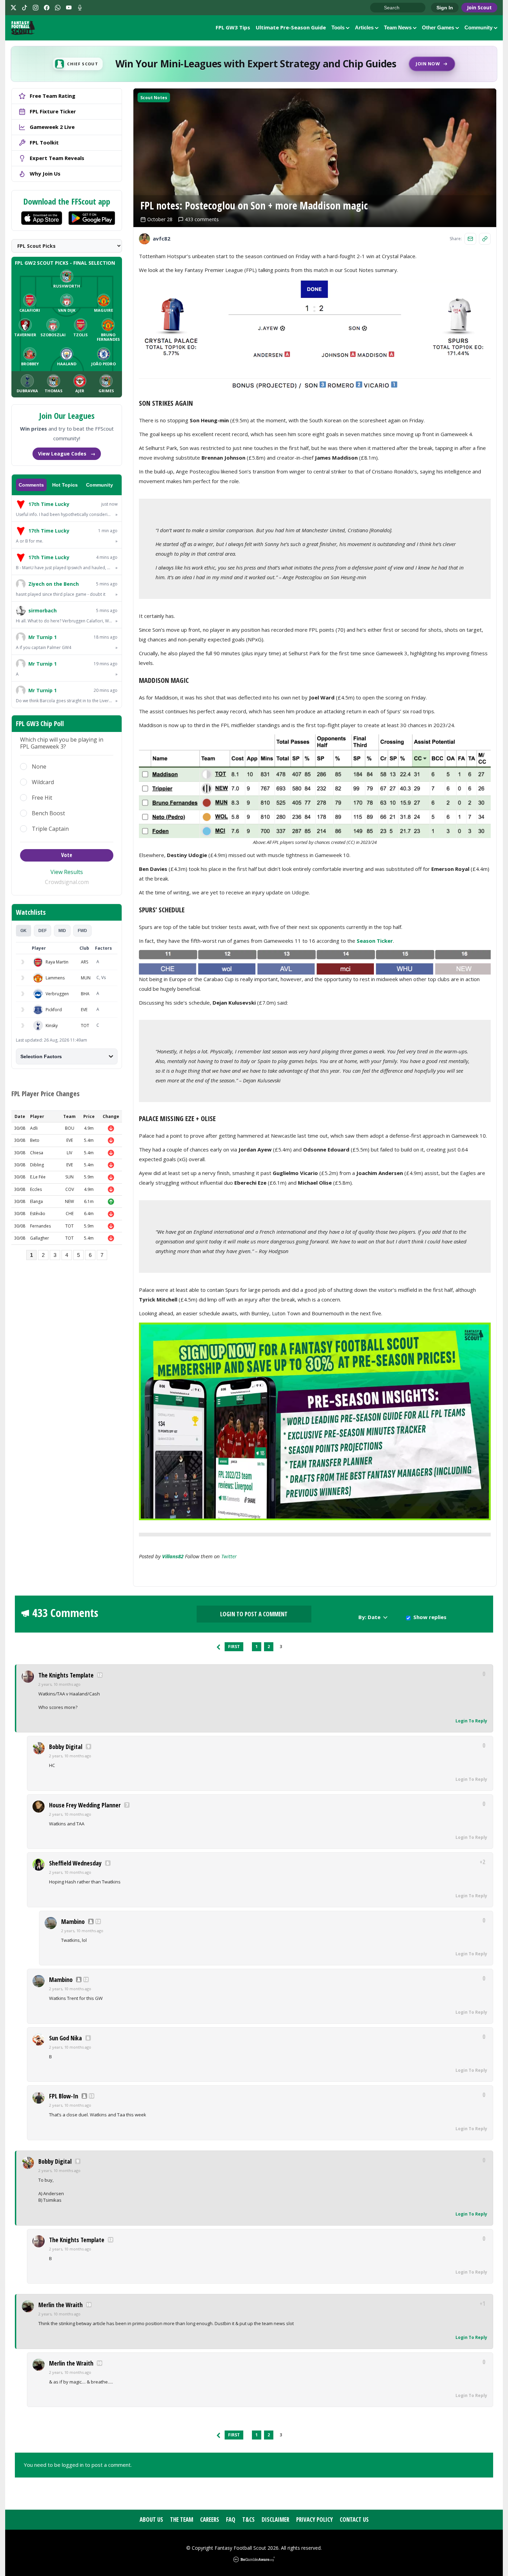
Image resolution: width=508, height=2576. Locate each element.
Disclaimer (275, 2519)
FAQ (231, 2519)
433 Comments (65, 1613)
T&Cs (248, 2519)
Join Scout (479, 7)
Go (379, 8)
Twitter (229, 1556)
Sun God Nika (65, 2038)
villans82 (173, 1556)
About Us (151, 2519)
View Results (67, 872)
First (234, 1647)
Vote (67, 855)
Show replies (430, 1617)
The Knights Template (66, 1675)
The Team (182, 2519)
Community (478, 27)
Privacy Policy (314, 2519)
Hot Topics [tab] (65, 485)
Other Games (438, 27)
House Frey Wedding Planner (85, 1805)
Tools (338, 27)
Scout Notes (154, 98)
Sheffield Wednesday (75, 1863)
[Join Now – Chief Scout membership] (254, 64)
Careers (210, 2519)
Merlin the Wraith (60, 2305)
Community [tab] (100, 485)
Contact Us (354, 2519)
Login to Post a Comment (254, 1614)
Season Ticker (375, 941)
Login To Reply (471, 1721)
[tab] (23, 931)
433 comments (202, 219)
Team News (398, 27)
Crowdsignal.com (67, 882)
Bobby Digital (66, 1747)
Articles (364, 27)
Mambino (73, 1921)
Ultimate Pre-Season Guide (291, 27)
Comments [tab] (31, 485)
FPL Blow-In (64, 2096)
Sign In (445, 8)
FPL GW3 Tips (233, 27)
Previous (218, 1647)
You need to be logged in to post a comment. (78, 2465)
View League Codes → (67, 454)
